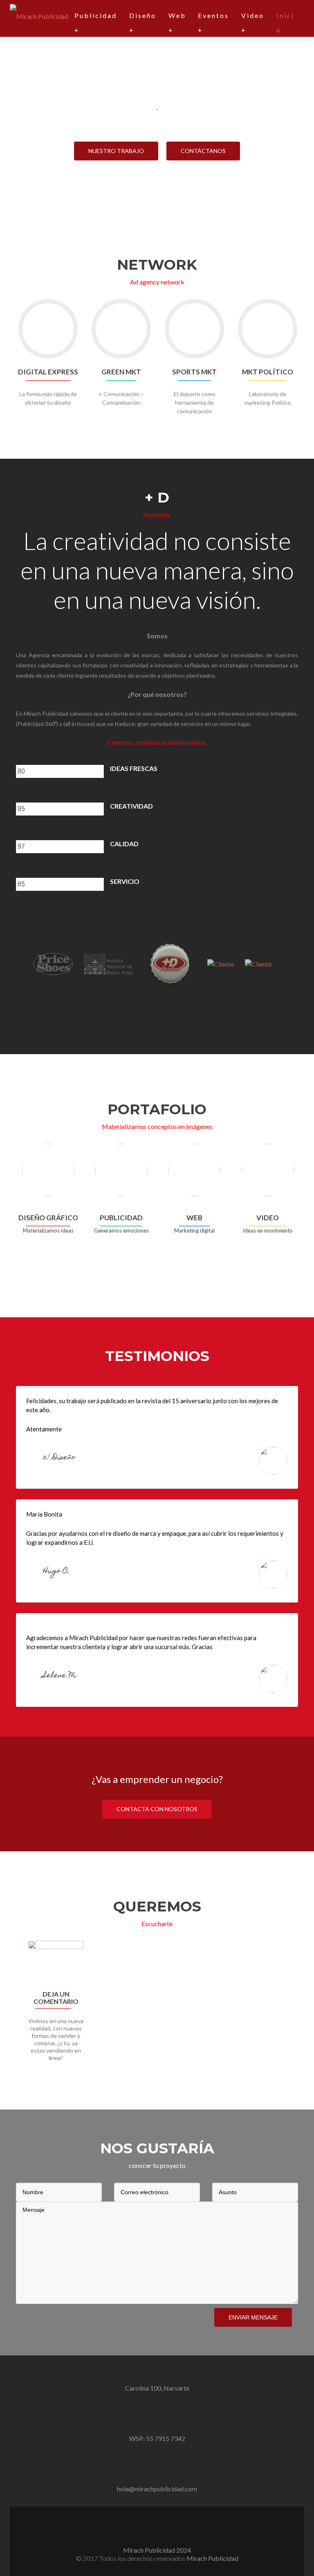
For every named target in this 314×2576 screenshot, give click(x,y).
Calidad (124, 844)
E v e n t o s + (213, 23)
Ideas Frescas (134, 768)
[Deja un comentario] (56, 1963)
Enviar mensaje (253, 2317)
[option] (157, 2006)
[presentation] (60, 771)
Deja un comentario (56, 1998)
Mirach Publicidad (212, 2558)
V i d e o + (252, 23)
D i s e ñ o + (142, 23)
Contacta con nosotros (157, 1809)
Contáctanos (203, 151)
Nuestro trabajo (116, 151)
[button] (13, 2012)
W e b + (177, 23)
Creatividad (131, 806)
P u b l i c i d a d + (95, 23)
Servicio (125, 881)
